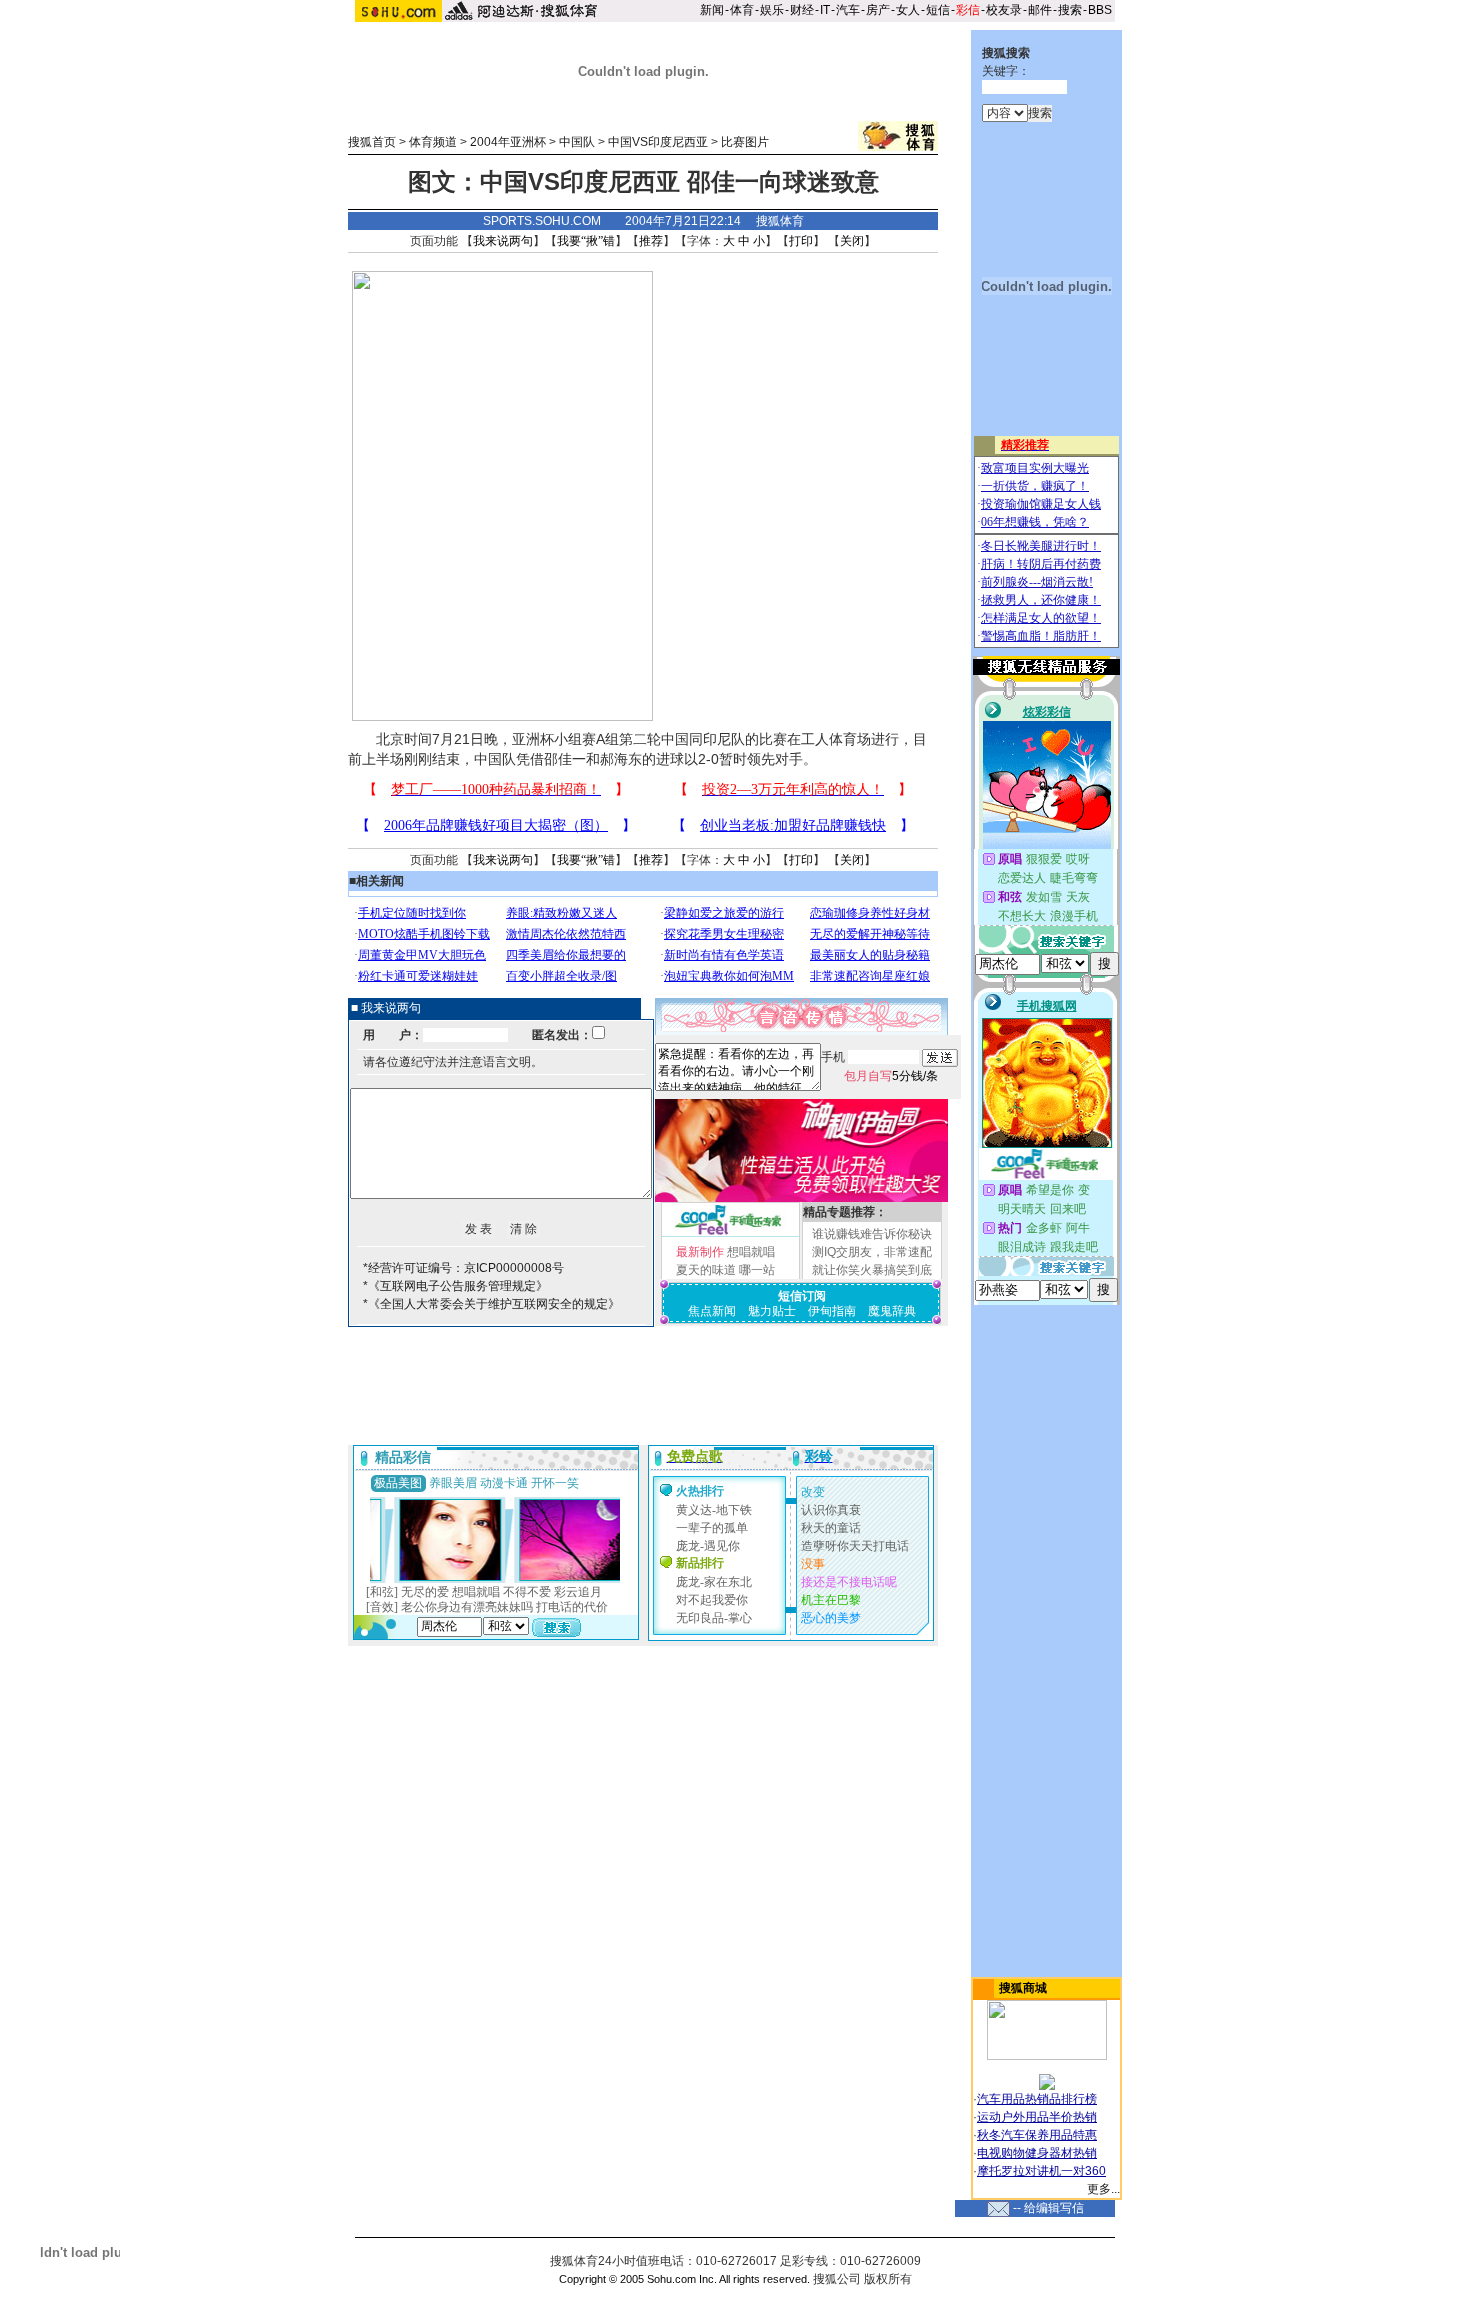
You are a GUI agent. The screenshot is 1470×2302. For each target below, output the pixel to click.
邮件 (1040, 10)
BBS (1100, 10)
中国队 (577, 142)
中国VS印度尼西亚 (658, 142)
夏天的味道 (706, 1270)
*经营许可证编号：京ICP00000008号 (463, 1268)
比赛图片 (745, 142)
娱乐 (772, 10)
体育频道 (433, 142)
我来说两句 (503, 241)
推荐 (651, 241)
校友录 (1004, 10)
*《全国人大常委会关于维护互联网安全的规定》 (491, 1304)
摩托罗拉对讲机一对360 (1041, 2171)
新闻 (712, 10)
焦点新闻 (712, 1311)
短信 (938, 10)
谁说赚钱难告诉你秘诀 (872, 1234)
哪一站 (757, 1270)
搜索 (1070, 10)
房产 (878, 10)
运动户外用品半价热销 (1037, 2117)
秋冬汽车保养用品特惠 (1037, 2135)
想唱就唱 (751, 1252)
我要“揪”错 (586, 241)
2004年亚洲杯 (508, 142)
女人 (908, 10)
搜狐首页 (372, 142)
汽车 (848, 10)
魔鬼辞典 (892, 1311)
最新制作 (700, 1252)
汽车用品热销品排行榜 (1037, 2099)
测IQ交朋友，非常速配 (872, 1252)
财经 (802, 10)
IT (825, 10)
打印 (801, 241)
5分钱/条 (891, 1076)
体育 (742, 10)
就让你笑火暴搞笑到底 (872, 1270)
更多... (1103, 2189)
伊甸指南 (832, 1311)
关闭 (852, 241)
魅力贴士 (772, 1311)
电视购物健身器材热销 (1037, 2153)
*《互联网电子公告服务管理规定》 (455, 1286)
